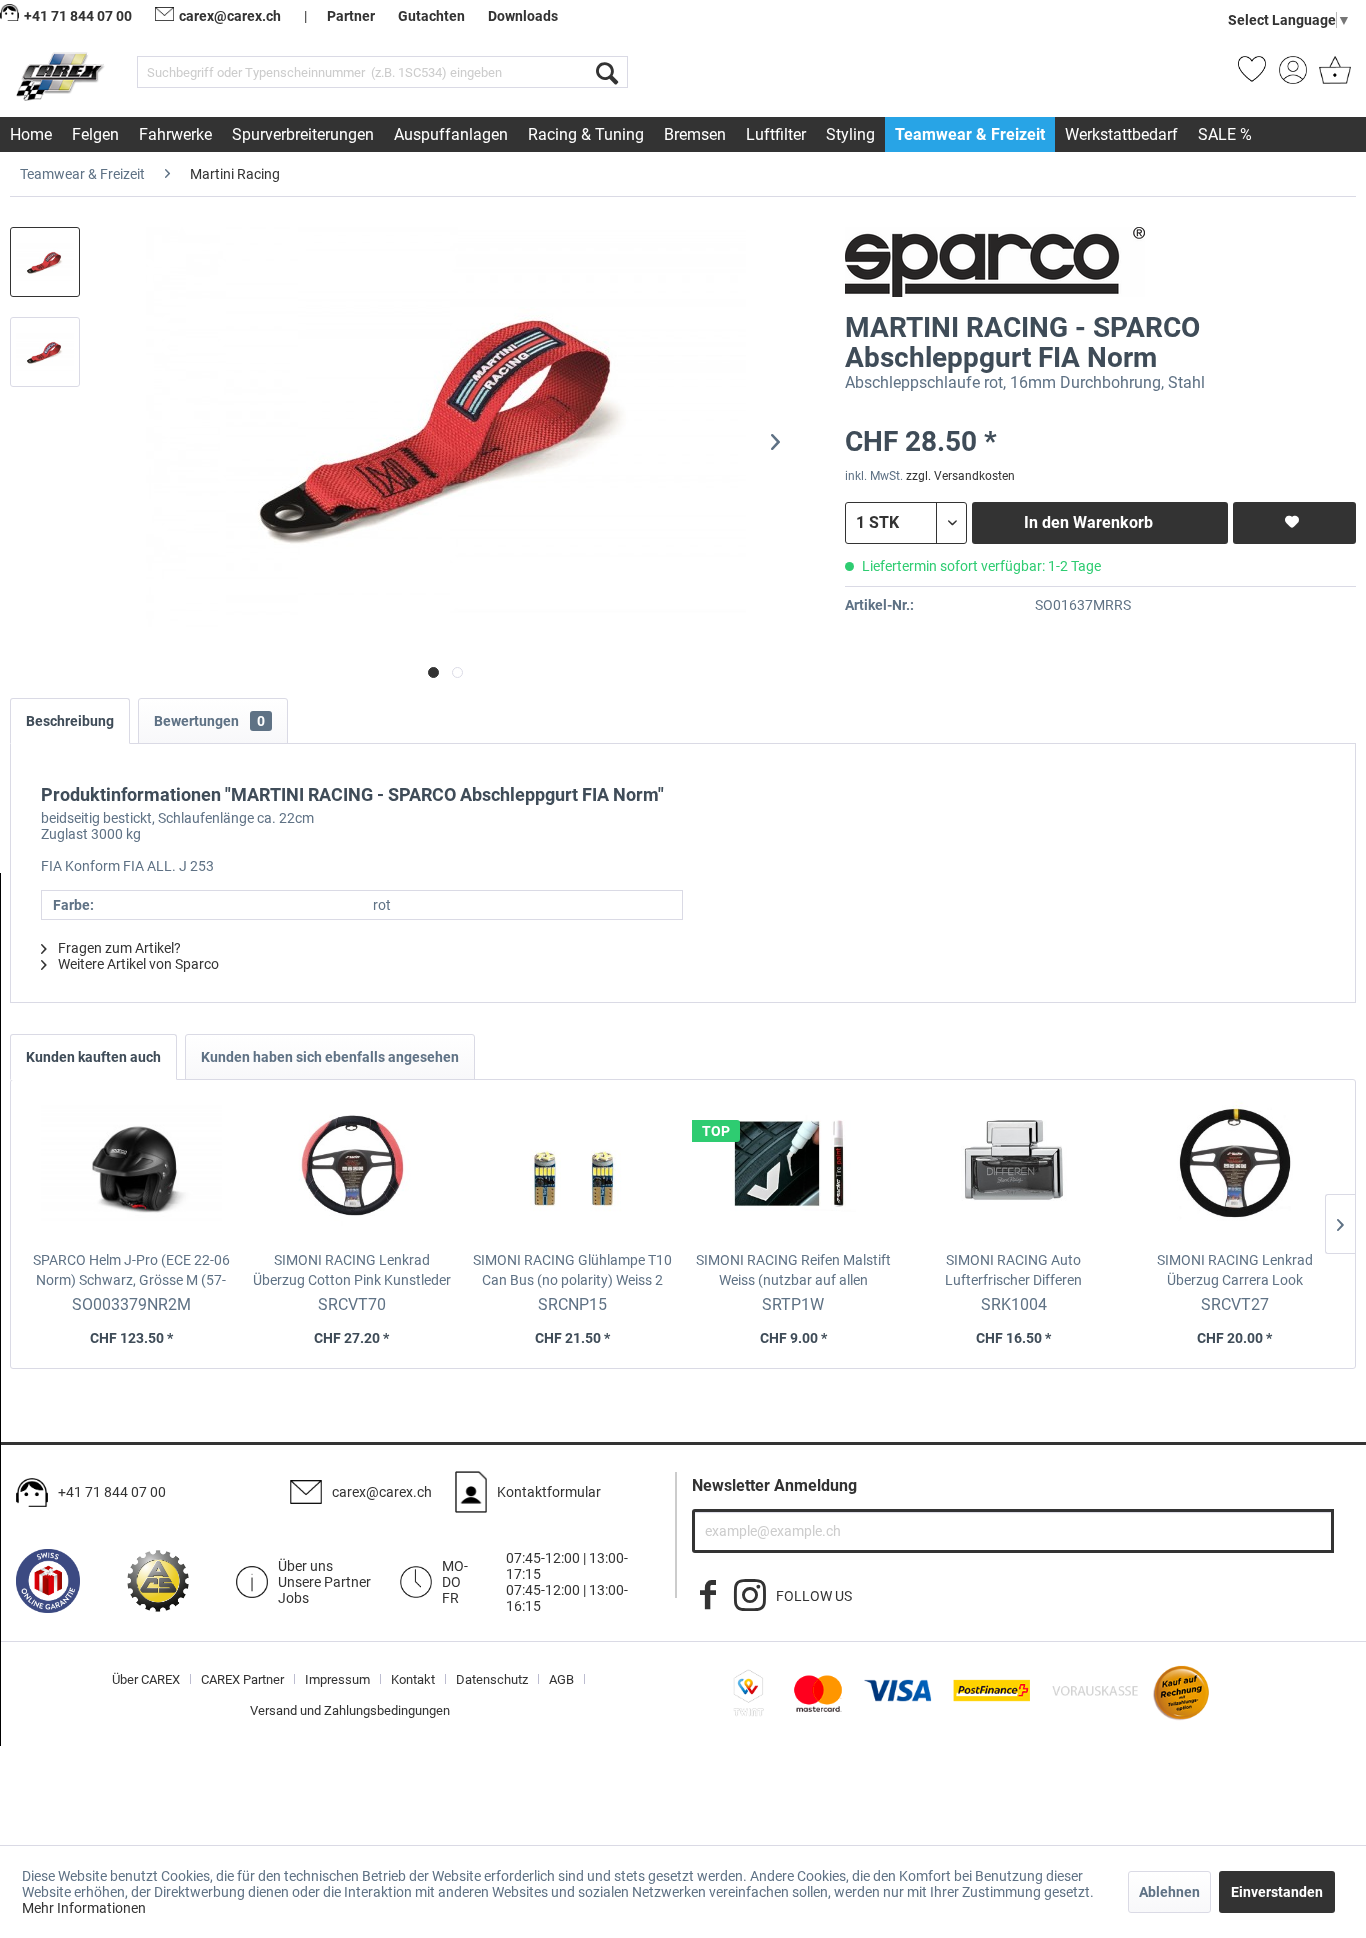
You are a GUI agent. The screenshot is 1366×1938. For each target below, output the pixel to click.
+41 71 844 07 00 (112, 1492)
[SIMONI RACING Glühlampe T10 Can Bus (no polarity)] (572, 1170)
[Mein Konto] (1293, 76)
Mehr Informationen (84, 1908)
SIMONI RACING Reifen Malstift (793, 1271)
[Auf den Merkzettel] (1294, 523)
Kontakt (413, 1679)
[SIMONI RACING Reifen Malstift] (793, 1170)
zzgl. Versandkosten (960, 476)
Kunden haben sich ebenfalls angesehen (330, 1057)
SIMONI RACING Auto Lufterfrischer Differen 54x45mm (1014, 1271)
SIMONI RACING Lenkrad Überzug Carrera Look (1235, 1271)
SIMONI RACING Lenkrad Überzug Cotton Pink (352, 1271)
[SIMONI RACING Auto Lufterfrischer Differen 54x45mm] (1014, 1170)
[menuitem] (383, 72)
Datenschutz (492, 1679)
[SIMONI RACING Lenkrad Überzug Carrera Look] (1234, 1170)
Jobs (293, 1598)
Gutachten (431, 16)
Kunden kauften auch (93, 1057)
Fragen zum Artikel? (118, 948)
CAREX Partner (242, 1679)
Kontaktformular (549, 1492)
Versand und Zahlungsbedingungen (350, 1710)
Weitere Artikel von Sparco (137, 964)
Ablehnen (1169, 1892)
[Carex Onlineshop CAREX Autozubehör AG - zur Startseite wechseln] (62, 76)
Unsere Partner (324, 1582)
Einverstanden (1277, 1892)
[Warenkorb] (1333, 76)
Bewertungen (209, 721)
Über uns (305, 1566)
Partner (351, 16)
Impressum (337, 1679)
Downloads (523, 16)
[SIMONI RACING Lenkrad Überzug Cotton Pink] (352, 1170)
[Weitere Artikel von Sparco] (995, 262)
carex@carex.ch (230, 16)
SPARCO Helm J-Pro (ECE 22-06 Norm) (131, 1271)
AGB (561, 1679)
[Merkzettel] (1252, 76)
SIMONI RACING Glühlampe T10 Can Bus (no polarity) (572, 1271)
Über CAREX (146, 1679)
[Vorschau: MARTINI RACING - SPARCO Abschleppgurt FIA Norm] (45, 262)
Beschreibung (70, 721)
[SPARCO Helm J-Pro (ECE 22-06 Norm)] (131, 1170)
